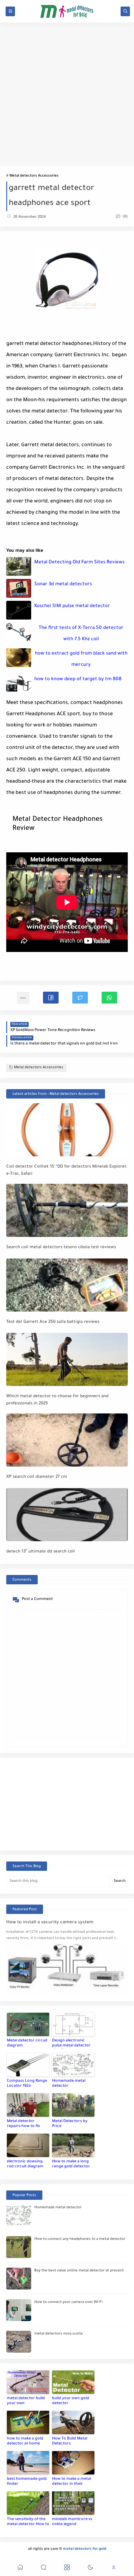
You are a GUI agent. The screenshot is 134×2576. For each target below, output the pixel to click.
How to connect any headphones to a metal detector (80, 2239)
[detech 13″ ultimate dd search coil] (67, 1515)
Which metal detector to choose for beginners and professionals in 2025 (57, 1400)
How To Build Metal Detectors (70, 2441)
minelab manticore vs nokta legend (72, 2522)
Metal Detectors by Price (70, 2124)
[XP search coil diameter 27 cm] (67, 1440)
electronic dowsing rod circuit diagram (25, 2164)
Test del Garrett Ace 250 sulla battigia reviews (53, 1322)
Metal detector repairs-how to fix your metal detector (26, 2125)
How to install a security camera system (50, 1923)
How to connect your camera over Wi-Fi (68, 2302)
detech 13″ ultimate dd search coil (41, 1552)
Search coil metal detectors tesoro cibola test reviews (61, 1247)
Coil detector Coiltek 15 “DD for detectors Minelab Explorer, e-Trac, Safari (67, 1170)
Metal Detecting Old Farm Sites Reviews (79, 563)
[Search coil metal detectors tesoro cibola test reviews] (67, 1210)
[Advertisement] (67, 94)
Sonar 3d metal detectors (63, 584)
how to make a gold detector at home (25, 2441)
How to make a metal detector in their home (72, 2482)
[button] (51, 998)
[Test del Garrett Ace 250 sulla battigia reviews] (67, 1285)
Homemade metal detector (69, 2084)
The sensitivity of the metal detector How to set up (28, 2523)
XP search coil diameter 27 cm (37, 1477)
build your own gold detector (71, 2401)
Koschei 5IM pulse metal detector (72, 606)
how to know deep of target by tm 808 (78, 679)
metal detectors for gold (85, 2549)
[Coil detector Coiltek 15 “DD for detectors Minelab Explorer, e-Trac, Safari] (67, 1130)
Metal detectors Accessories (34, 176)
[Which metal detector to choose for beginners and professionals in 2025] (67, 1359)
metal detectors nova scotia (58, 2334)
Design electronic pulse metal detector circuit (71, 2044)
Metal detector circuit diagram (27, 2043)
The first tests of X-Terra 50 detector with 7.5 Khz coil (81, 634)
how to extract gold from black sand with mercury (81, 659)
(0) (125, 217)
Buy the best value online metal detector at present (79, 2271)
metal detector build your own (26, 2401)
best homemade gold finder (27, 2482)
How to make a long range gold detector (71, 2164)
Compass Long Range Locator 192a (27, 2084)
